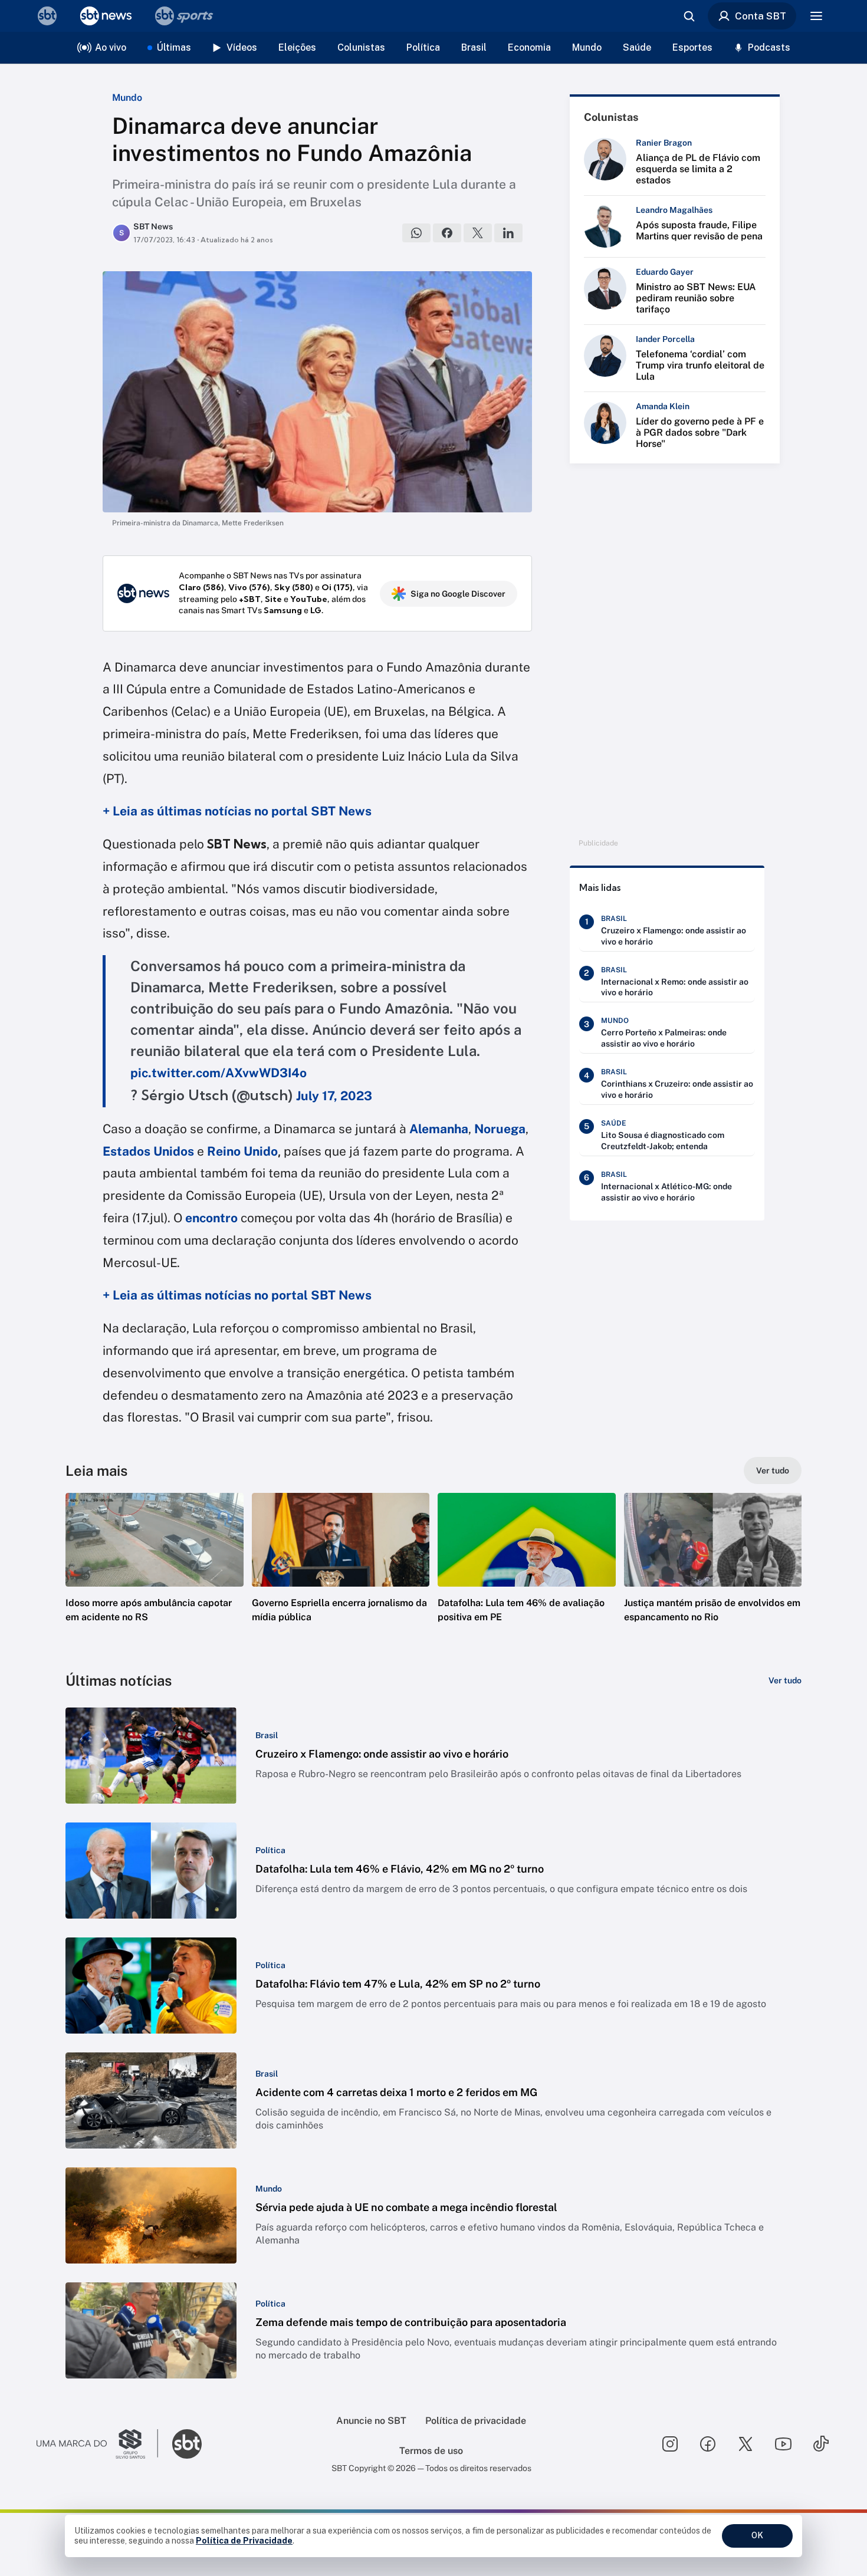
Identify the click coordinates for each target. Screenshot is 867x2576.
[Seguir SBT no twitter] (746, 2444)
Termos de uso (431, 2451)
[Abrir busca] (689, 16)
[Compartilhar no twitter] (478, 233)
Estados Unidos (148, 1151)
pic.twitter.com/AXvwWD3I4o (219, 1073)
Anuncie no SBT (371, 2421)
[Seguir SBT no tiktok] (821, 2444)
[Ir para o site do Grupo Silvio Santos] (97, 2444)
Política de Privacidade (244, 2541)
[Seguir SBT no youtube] (783, 2444)
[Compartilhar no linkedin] (508, 233)
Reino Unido (242, 1151)
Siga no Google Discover (458, 594)
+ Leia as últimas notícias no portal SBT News (237, 811)
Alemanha (439, 1129)
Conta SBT (761, 16)
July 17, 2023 (334, 1096)
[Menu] (816, 16)
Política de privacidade (476, 2421)
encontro (211, 1218)
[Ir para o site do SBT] (187, 2444)
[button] (155, 1575)
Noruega (500, 1129)
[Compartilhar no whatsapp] (416, 233)
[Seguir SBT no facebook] (708, 2444)
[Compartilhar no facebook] (447, 233)
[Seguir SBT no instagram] (670, 2444)
